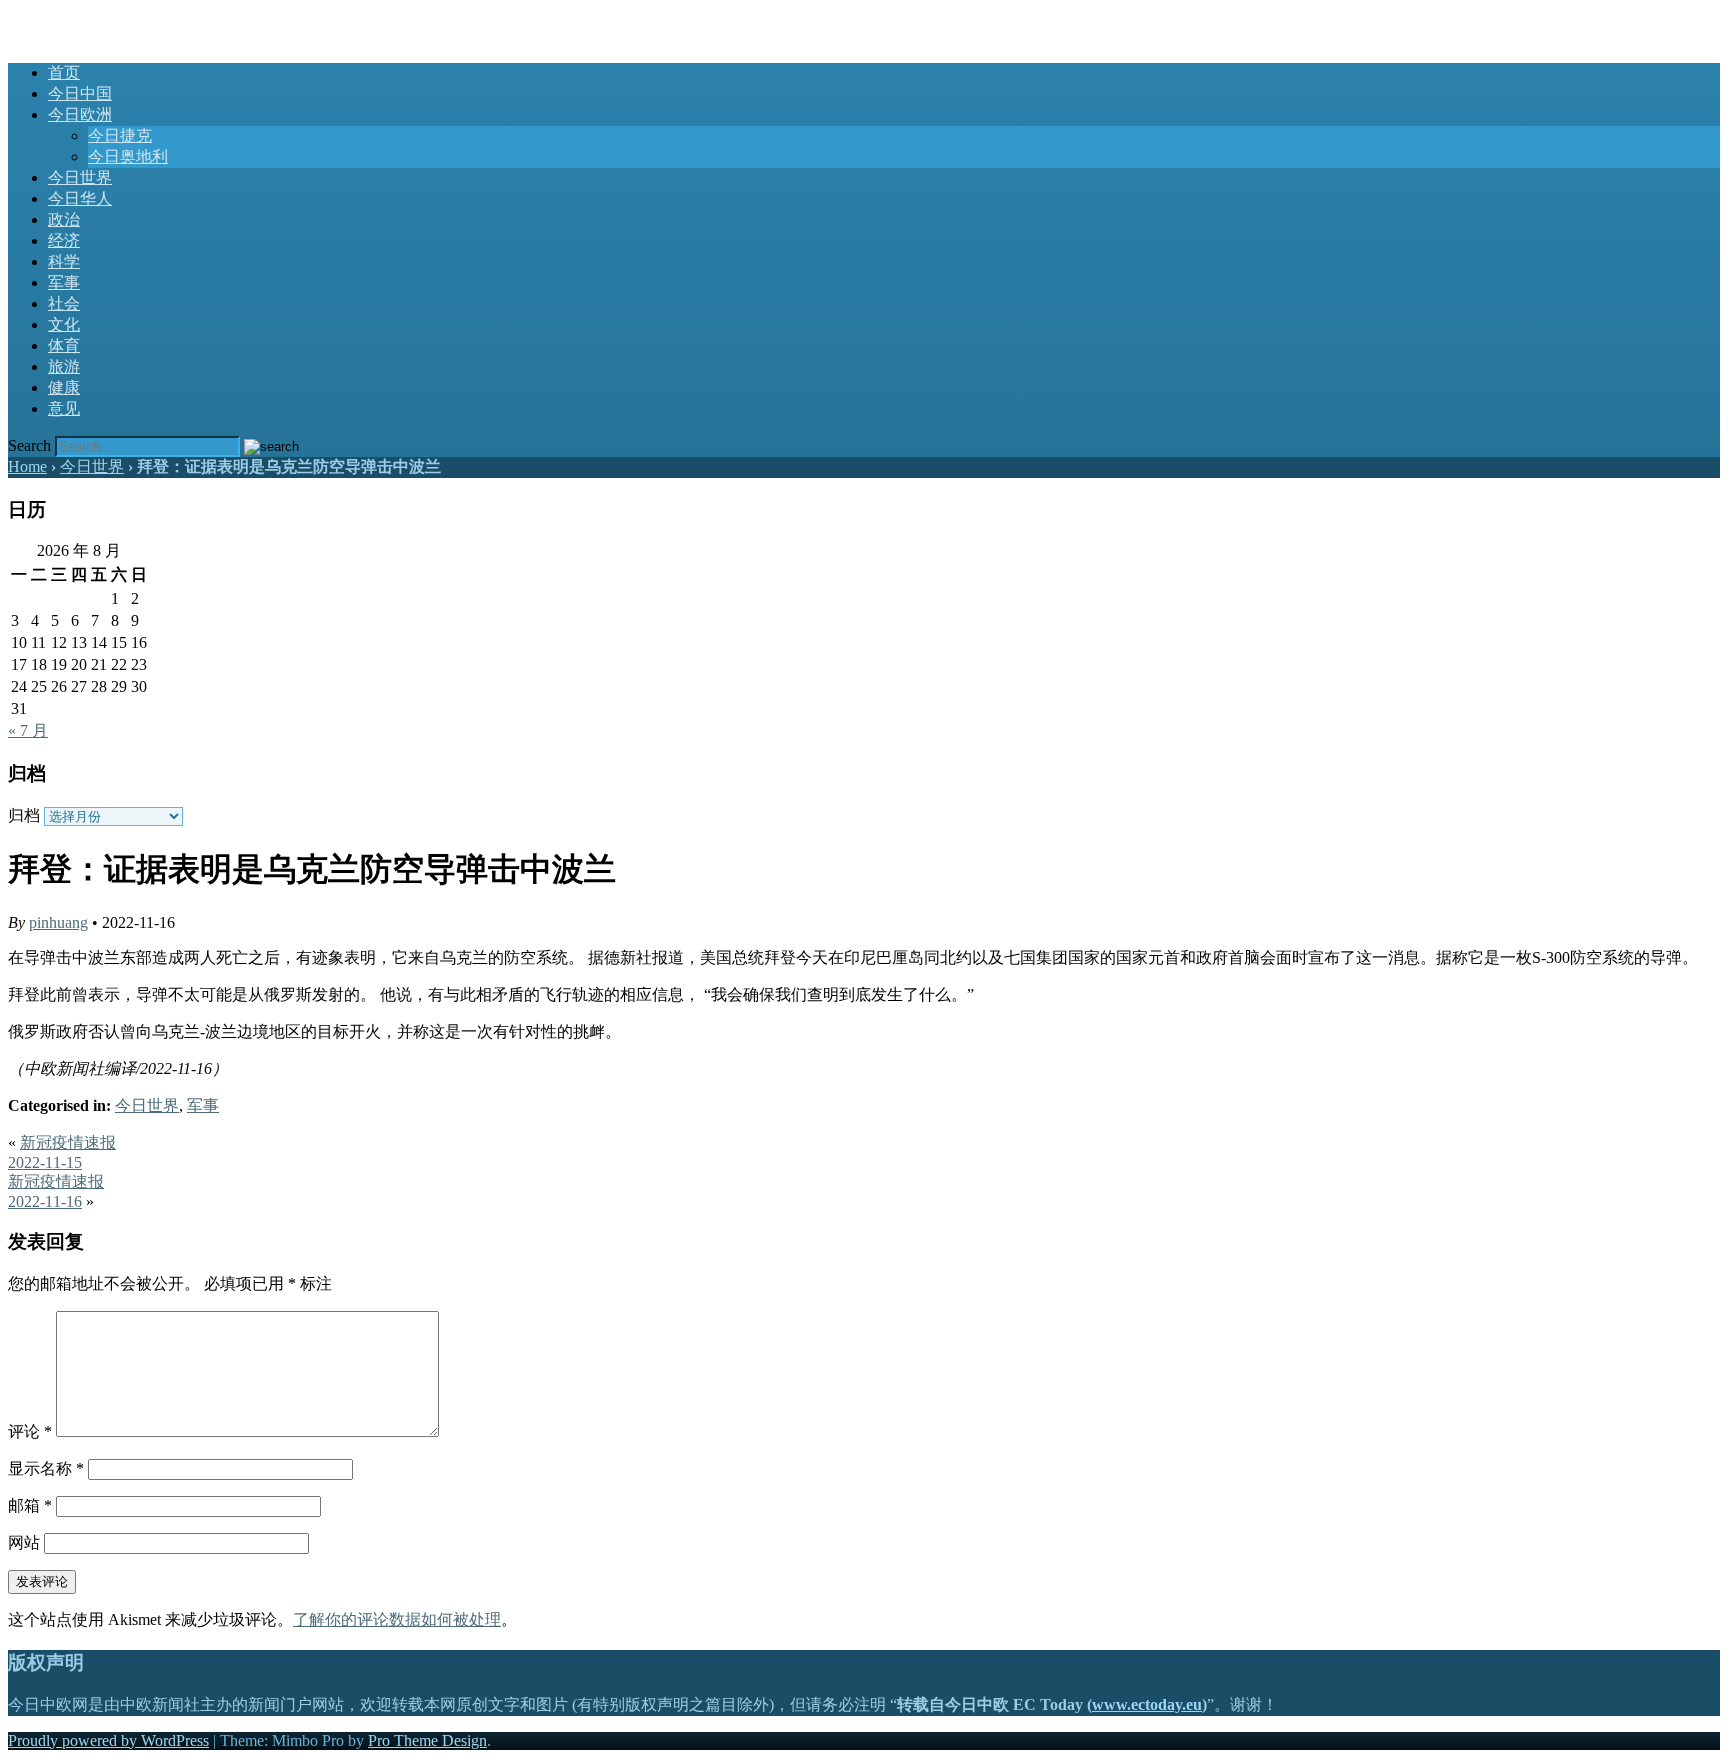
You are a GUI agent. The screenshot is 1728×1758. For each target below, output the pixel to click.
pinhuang (58, 922)
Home (27, 466)
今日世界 (80, 177)
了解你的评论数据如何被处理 (397, 1619)
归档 (24, 815)
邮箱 (30, 1505)
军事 (64, 282)
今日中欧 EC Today (74, 17)
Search (29, 445)
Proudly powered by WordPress (108, 1740)
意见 (64, 408)
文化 (64, 324)
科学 (64, 261)
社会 (64, 303)
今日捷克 (120, 135)
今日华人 (80, 198)
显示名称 (46, 1468)
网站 (24, 1542)
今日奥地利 (128, 156)
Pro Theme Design (427, 1740)
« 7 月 (28, 730)
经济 (64, 240)
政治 (64, 219)
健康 (64, 387)
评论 (30, 1431)
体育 (64, 345)
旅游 (64, 366)
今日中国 (80, 93)
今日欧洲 (80, 114)
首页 (64, 72)
